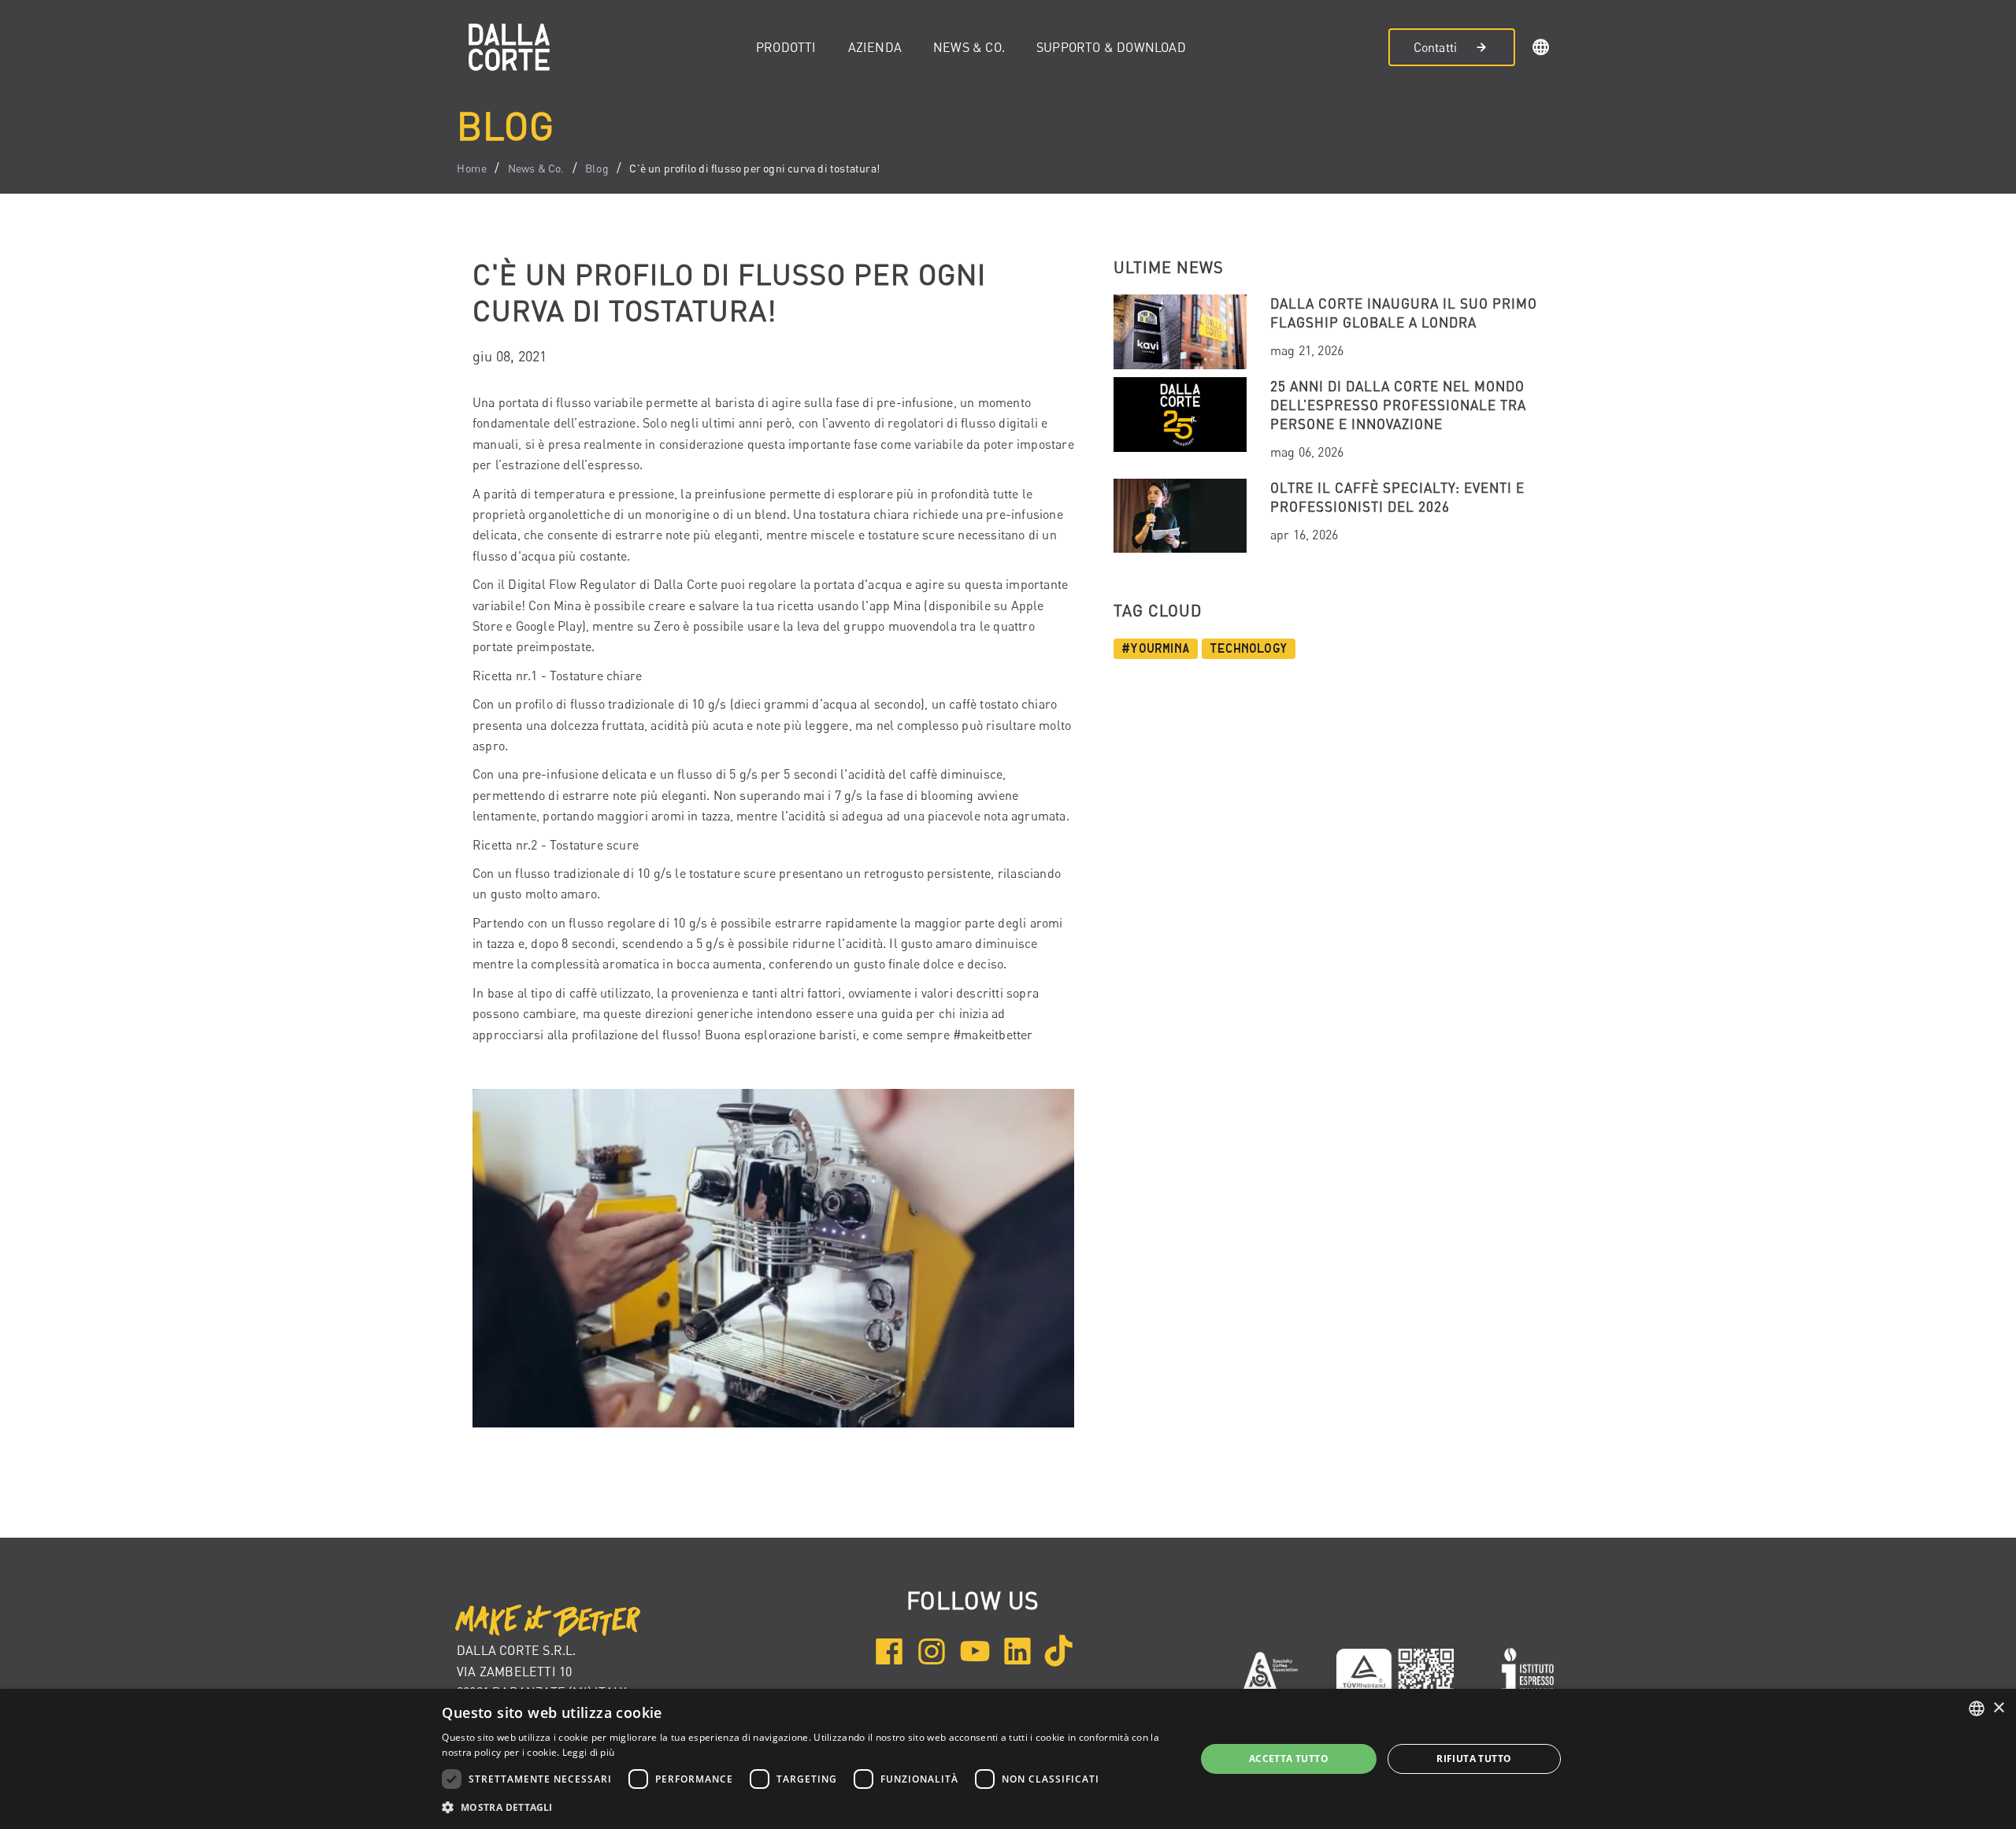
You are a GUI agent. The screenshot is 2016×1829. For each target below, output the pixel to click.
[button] (1541, 50)
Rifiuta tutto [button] (1474, 1759)
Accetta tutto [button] (1289, 1759)
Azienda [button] (875, 47)
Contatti (1436, 47)
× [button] (1998, 1708)
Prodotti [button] (786, 47)
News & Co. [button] (969, 47)
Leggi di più (589, 1752)
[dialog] (1008, 1759)
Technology (1249, 649)
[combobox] (1977, 1709)
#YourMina (1156, 649)
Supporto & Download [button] (1111, 47)
